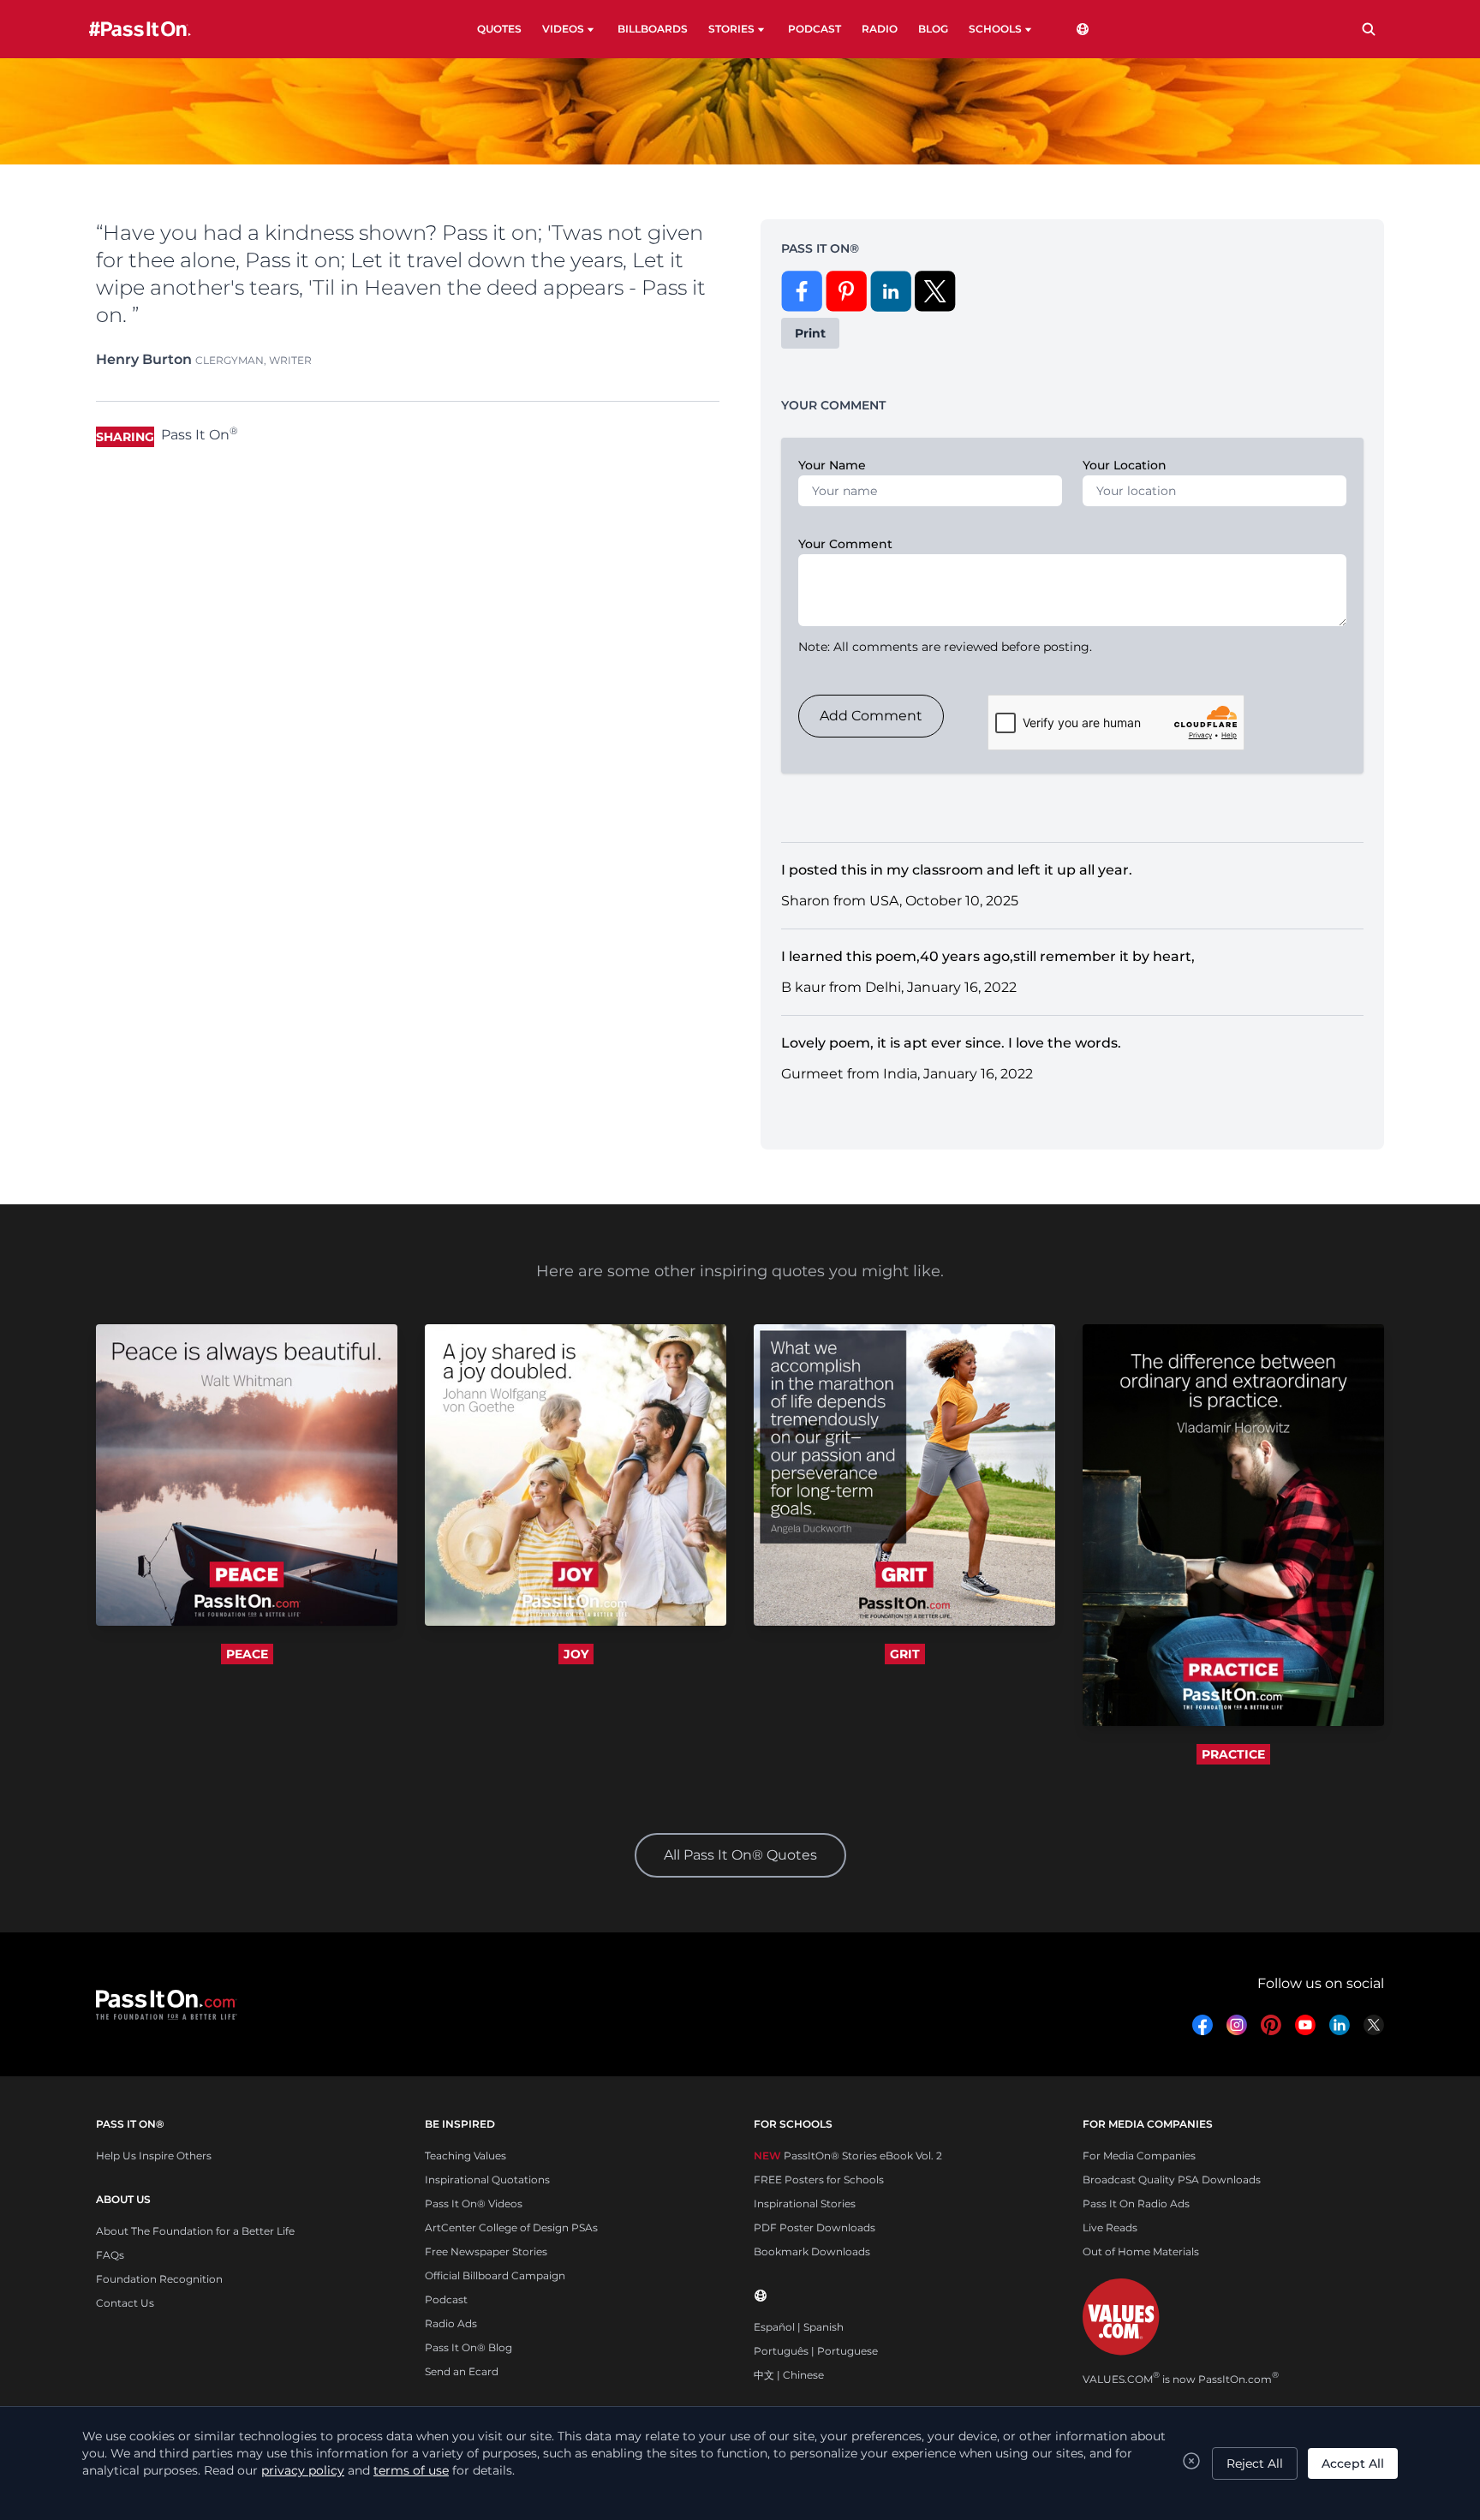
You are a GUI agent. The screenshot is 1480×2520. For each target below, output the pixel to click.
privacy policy (303, 2470)
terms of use (411, 2470)
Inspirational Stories (805, 2204)
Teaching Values (465, 2156)
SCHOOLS (995, 29)
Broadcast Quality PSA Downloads (1172, 2180)
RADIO (880, 29)
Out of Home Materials (1141, 2251)
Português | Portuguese (816, 2351)
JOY (576, 1654)
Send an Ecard (462, 2371)
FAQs (110, 2255)
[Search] (1369, 29)
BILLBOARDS (653, 29)
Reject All (1255, 2463)
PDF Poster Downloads (815, 2227)
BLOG (933, 29)
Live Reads (1110, 2227)
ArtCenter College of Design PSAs (511, 2227)
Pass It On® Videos (474, 2204)
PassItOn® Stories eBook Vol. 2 (848, 2156)
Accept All (1353, 2463)
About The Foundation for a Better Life (195, 2231)
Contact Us (125, 2303)
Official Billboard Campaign (495, 2275)
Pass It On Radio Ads (1136, 2204)
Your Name (832, 465)
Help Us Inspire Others (154, 2156)
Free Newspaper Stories (486, 2251)
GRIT (905, 1654)
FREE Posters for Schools (819, 2180)
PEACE (247, 1654)
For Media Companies (1139, 2156)
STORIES (731, 29)
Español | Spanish (799, 2327)
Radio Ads (451, 2323)
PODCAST (815, 29)
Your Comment (845, 544)
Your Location (1125, 465)
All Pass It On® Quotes (740, 1855)
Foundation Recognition (159, 2279)
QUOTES (499, 29)
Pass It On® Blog (468, 2347)
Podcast (446, 2299)
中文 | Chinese (789, 2375)
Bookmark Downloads (812, 2251)
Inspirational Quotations (487, 2180)
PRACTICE (1233, 1754)
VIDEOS (563, 29)
